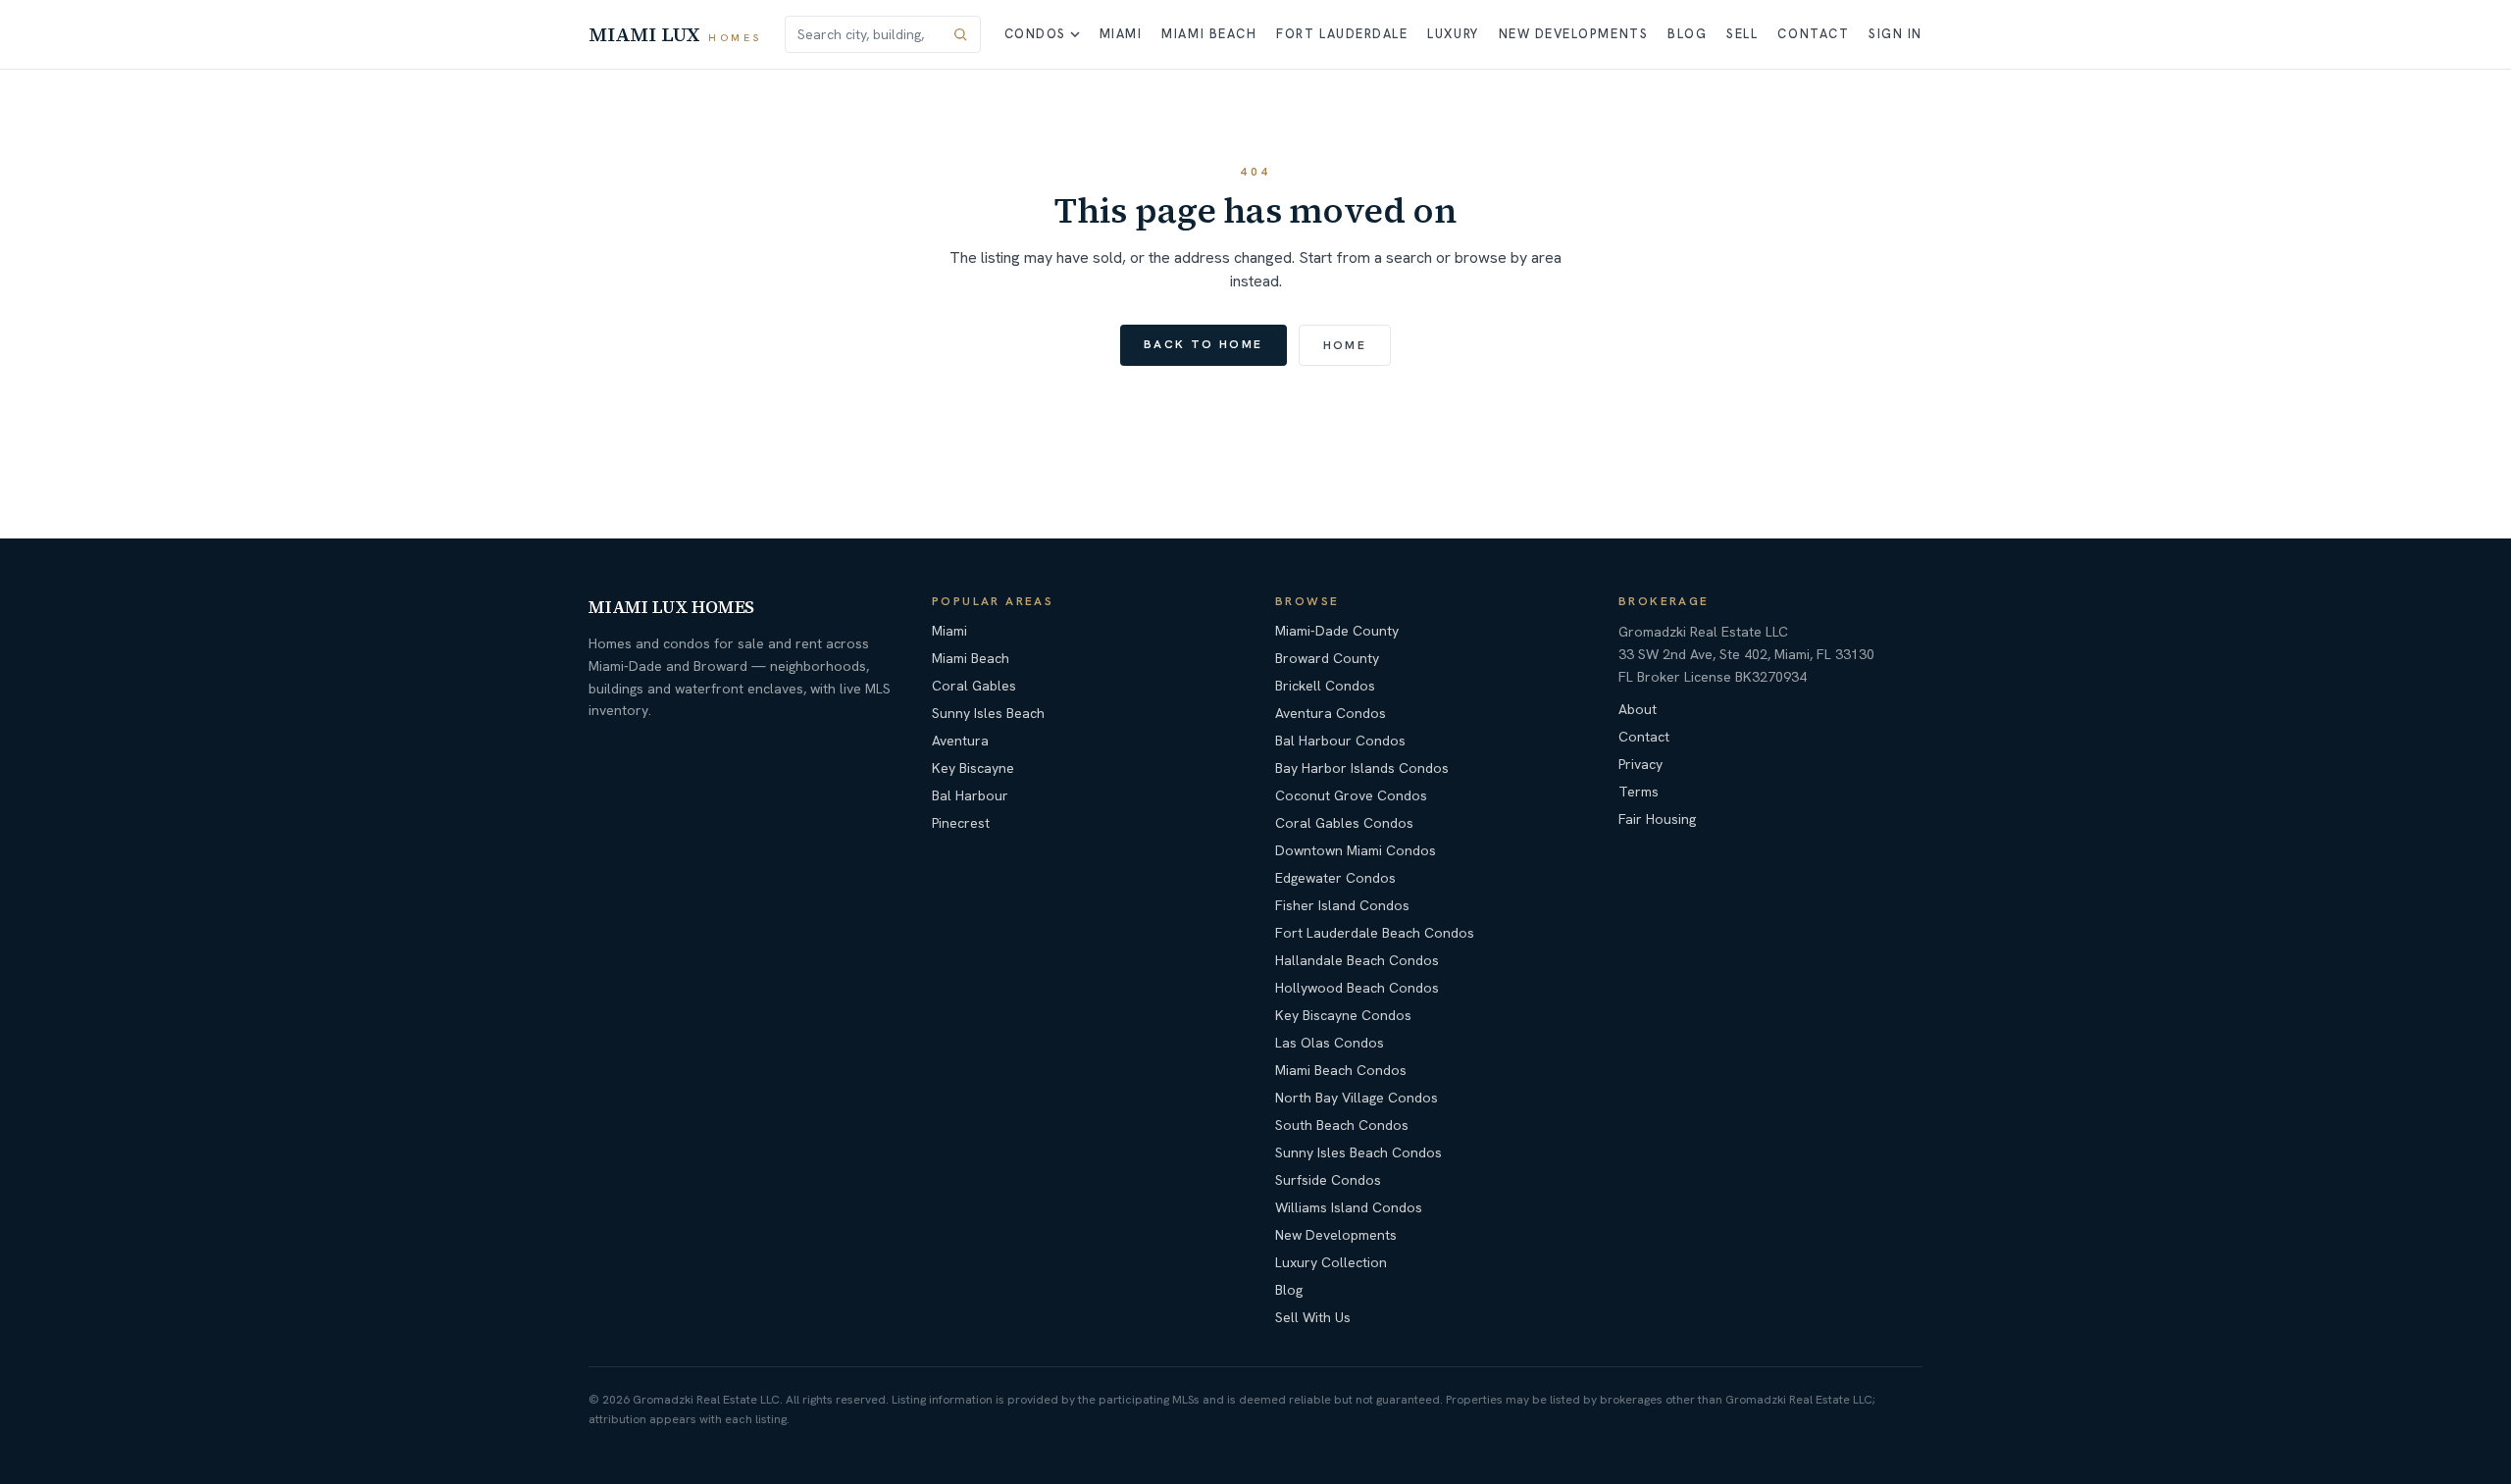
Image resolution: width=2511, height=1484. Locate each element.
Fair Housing (1657, 819)
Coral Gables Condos (1344, 823)
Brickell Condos (1325, 686)
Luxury (1453, 34)
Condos (1035, 34)
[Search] (960, 34)
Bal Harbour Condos (1340, 741)
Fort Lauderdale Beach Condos (1375, 933)
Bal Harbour (970, 795)
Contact (1813, 34)
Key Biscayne (973, 768)
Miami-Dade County (1337, 631)
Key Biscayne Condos (1343, 1015)
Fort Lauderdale (1342, 34)
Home (1345, 345)
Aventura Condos (1331, 713)
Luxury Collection (1331, 1262)
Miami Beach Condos (1341, 1070)
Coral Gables (974, 686)
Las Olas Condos (1330, 1043)
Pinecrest (961, 823)
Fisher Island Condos (1342, 905)
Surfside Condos (1328, 1180)
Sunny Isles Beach (988, 713)
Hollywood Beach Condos (1357, 988)
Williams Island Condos (1349, 1207)
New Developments (1574, 34)
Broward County (1327, 658)
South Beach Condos (1342, 1125)
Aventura (960, 741)
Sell (1742, 34)
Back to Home (1204, 344)
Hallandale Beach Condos (1357, 960)
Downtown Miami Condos (1356, 850)
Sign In (1896, 34)
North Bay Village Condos (1357, 1098)
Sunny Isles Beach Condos (1358, 1152)
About (1638, 709)
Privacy (1640, 764)
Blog (1687, 34)
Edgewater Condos (1335, 878)
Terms (1639, 792)
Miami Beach (1209, 34)
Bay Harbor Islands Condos (1362, 768)
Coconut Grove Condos (1351, 795)
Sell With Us (1313, 1317)
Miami (1121, 34)
